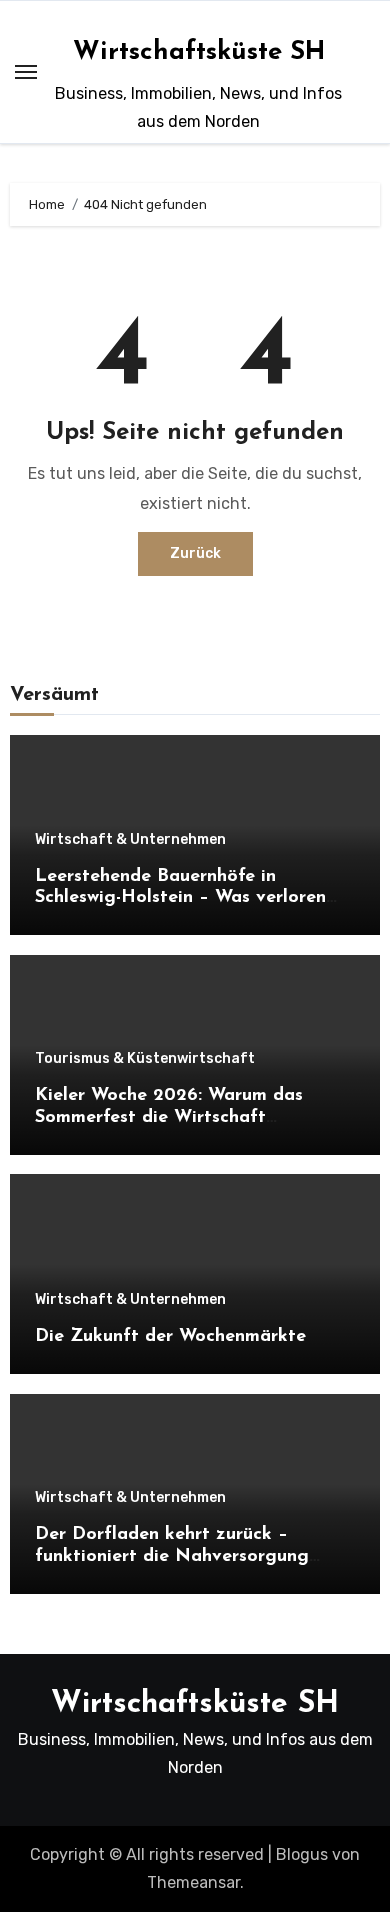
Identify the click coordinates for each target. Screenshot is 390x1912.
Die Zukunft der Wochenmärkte (170, 1337)
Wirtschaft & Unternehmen (130, 840)
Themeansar (193, 1882)
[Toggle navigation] (26, 72)
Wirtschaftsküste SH (199, 52)
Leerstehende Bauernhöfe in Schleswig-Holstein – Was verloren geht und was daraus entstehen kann (192, 898)
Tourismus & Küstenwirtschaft (145, 1059)
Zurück (195, 553)
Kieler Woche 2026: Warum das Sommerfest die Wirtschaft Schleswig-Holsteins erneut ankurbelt (192, 1117)
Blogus (302, 1854)
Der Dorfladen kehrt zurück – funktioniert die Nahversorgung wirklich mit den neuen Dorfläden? (181, 1556)
